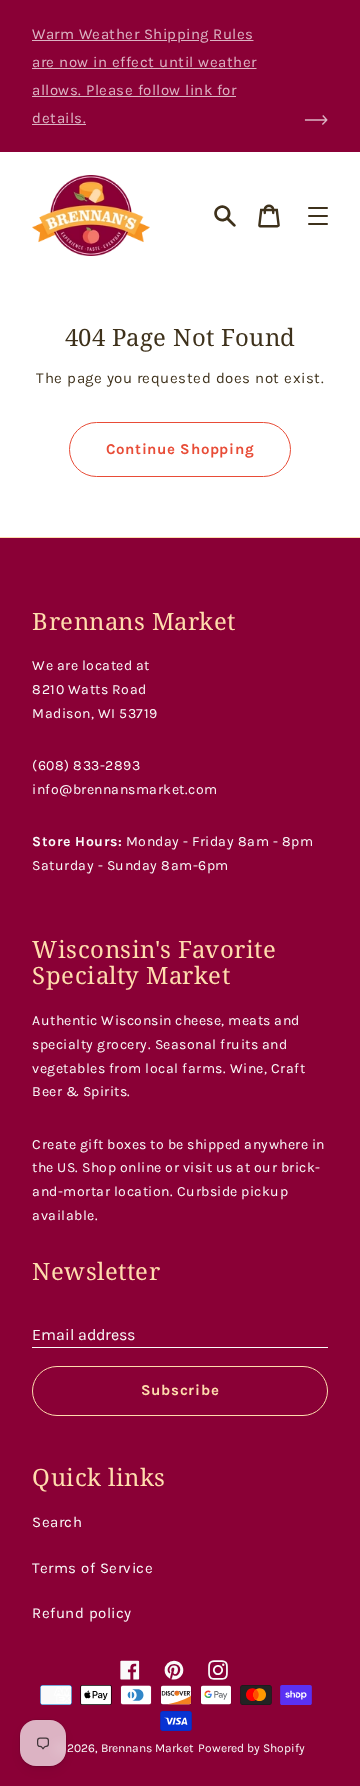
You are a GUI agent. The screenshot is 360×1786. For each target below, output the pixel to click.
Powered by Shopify (251, 1748)
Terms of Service (92, 1568)
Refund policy (82, 1613)
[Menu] (318, 216)
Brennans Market (147, 1748)
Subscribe (180, 1390)
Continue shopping (180, 449)
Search (57, 1522)
